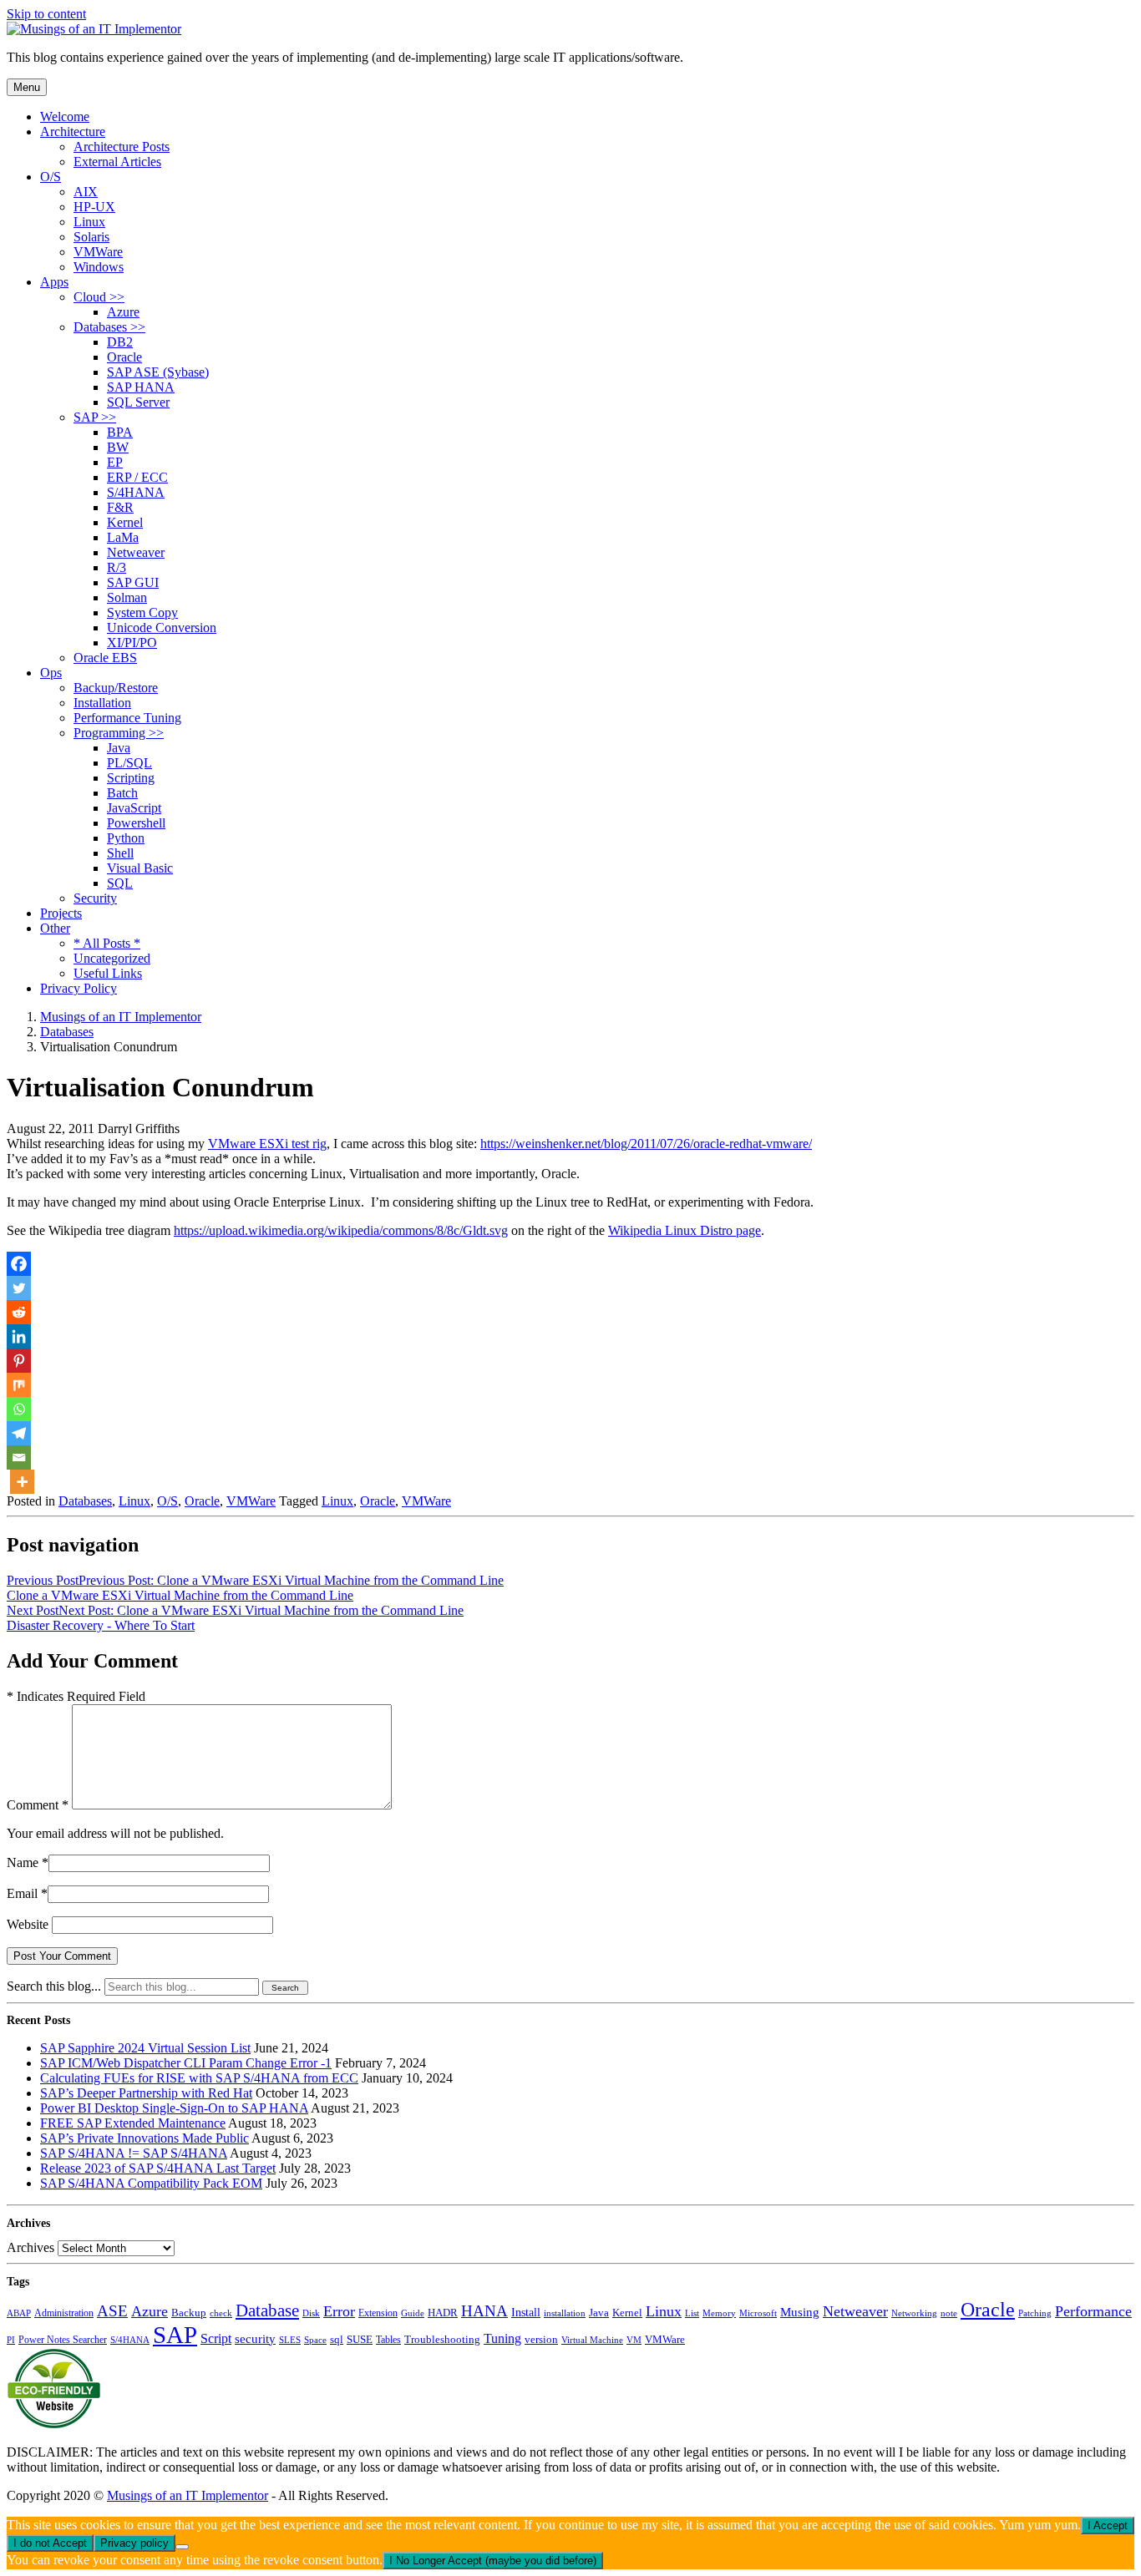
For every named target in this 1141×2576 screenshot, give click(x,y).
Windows (99, 267)
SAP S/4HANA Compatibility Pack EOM (151, 2183)
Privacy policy (134, 2543)
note (949, 2313)
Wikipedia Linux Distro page (685, 1230)
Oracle (124, 357)
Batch (122, 793)
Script (216, 2338)
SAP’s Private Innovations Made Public (145, 2138)
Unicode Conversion (162, 628)
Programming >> (119, 733)
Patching (1035, 2313)
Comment (38, 1805)
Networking (914, 2313)
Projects (61, 913)
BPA (120, 432)
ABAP (19, 2313)
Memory (719, 2313)
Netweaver (136, 552)
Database (267, 2310)
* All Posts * (107, 943)
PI (11, 2340)
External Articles (117, 162)
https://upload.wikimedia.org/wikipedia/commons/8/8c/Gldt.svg (341, 1230)
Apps (54, 282)
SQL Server (138, 402)
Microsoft (758, 2313)
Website (28, 1924)
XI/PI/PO (132, 643)
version (541, 2340)
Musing (800, 2312)
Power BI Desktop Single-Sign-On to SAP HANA (174, 2108)
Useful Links (108, 973)
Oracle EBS (105, 658)
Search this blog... (54, 1986)
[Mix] (19, 1385)
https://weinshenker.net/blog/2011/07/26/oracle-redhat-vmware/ (646, 1144)
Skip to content (46, 14)
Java (119, 748)
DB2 (120, 342)
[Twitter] (19, 1288)
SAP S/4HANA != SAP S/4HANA (134, 2153)
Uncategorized (112, 958)
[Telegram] (19, 1433)
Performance (1093, 2311)
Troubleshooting (442, 2340)
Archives (30, 2247)
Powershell (136, 823)
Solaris (91, 237)
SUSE (360, 2340)
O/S (51, 177)
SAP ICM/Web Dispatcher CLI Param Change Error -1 (186, 2063)
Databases (85, 1501)
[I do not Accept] (182, 2547)
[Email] (19, 1458)
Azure (123, 312)
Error (339, 2311)
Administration (64, 2313)
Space (315, 2340)
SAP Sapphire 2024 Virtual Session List (145, 2048)
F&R (120, 507)
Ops (51, 673)
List (692, 2313)
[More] (22, 1482)
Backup (189, 2313)
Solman (127, 597)
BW (118, 447)
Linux (89, 222)
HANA (484, 2311)
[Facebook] (19, 1264)
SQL (120, 883)
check (221, 2313)
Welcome (65, 116)
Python (126, 838)
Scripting (131, 778)
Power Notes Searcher (63, 2340)
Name (23, 1862)
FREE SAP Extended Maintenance (133, 2123)
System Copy (142, 612)
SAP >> (95, 417)
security (255, 2339)
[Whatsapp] (19, 1409)
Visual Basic (140, 868)
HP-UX (94, 207)
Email (22, 1893)
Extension (378, 2313)
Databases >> (109, 327)
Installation (102, 703)
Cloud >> (99, 297)
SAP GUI (133, 582)
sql (337, 2339)
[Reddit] (19, 1312)
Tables (388, 2340)
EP (115, 462)
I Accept (1108, 2525)
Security (95, 898)
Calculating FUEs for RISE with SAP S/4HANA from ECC (199, 2078)
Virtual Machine (592, 2340)
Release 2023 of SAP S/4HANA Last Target (158, 2168)
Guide (413, 2313)
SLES (290, 2340)
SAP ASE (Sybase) (158, 372)
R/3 (117, 567)
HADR (443, 2313)
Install (526, 2312)
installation (565, 2313)
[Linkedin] (19, 1336)
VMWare (98, 252)
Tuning (502, 2338)
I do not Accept (50, 2543)
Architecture (73, 132)
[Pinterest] (19, 1361)
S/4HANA (136, 492)
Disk (311, 2313)
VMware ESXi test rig (267, 1144)
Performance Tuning (127, 718)
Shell (120, 853)
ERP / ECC (137, 477)
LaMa (123, 537)
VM (634, 2340)
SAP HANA (141, 387)
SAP (175, 2335)
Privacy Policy (79, 988)
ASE (112, 2311)
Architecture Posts (122, 147)
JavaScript (134, 808)
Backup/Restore (116, 688)
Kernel (125, 522)
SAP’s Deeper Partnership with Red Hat (146, 2093)
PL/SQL (129, 763)
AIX (86, 192)
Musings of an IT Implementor (188, 2495)
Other (55, 928)
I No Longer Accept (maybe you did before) (493, 2561)
